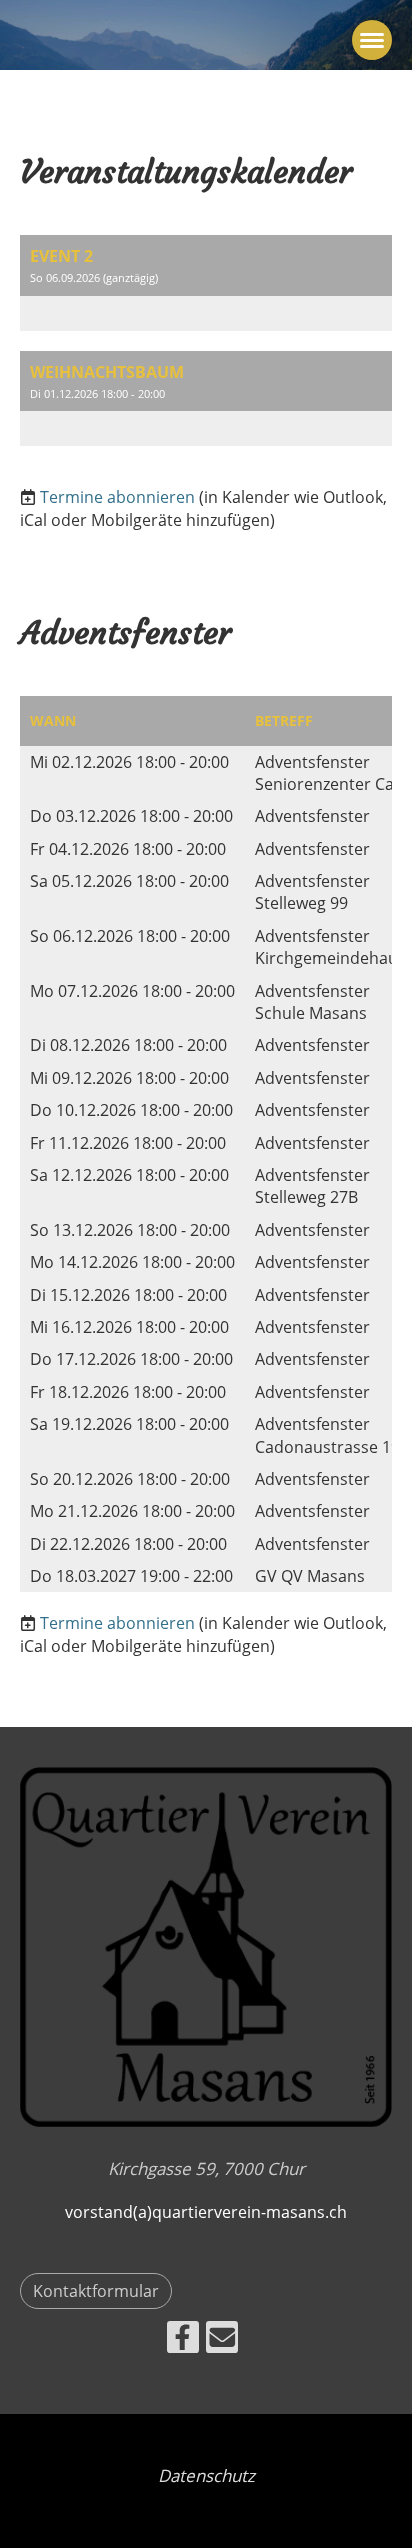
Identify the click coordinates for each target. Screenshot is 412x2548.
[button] (206, 283)
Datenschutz (206, 2475)
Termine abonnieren (117, 497)
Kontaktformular (96, 2291)
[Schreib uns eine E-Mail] (222, 2340)
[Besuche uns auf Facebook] (183, 2340)
